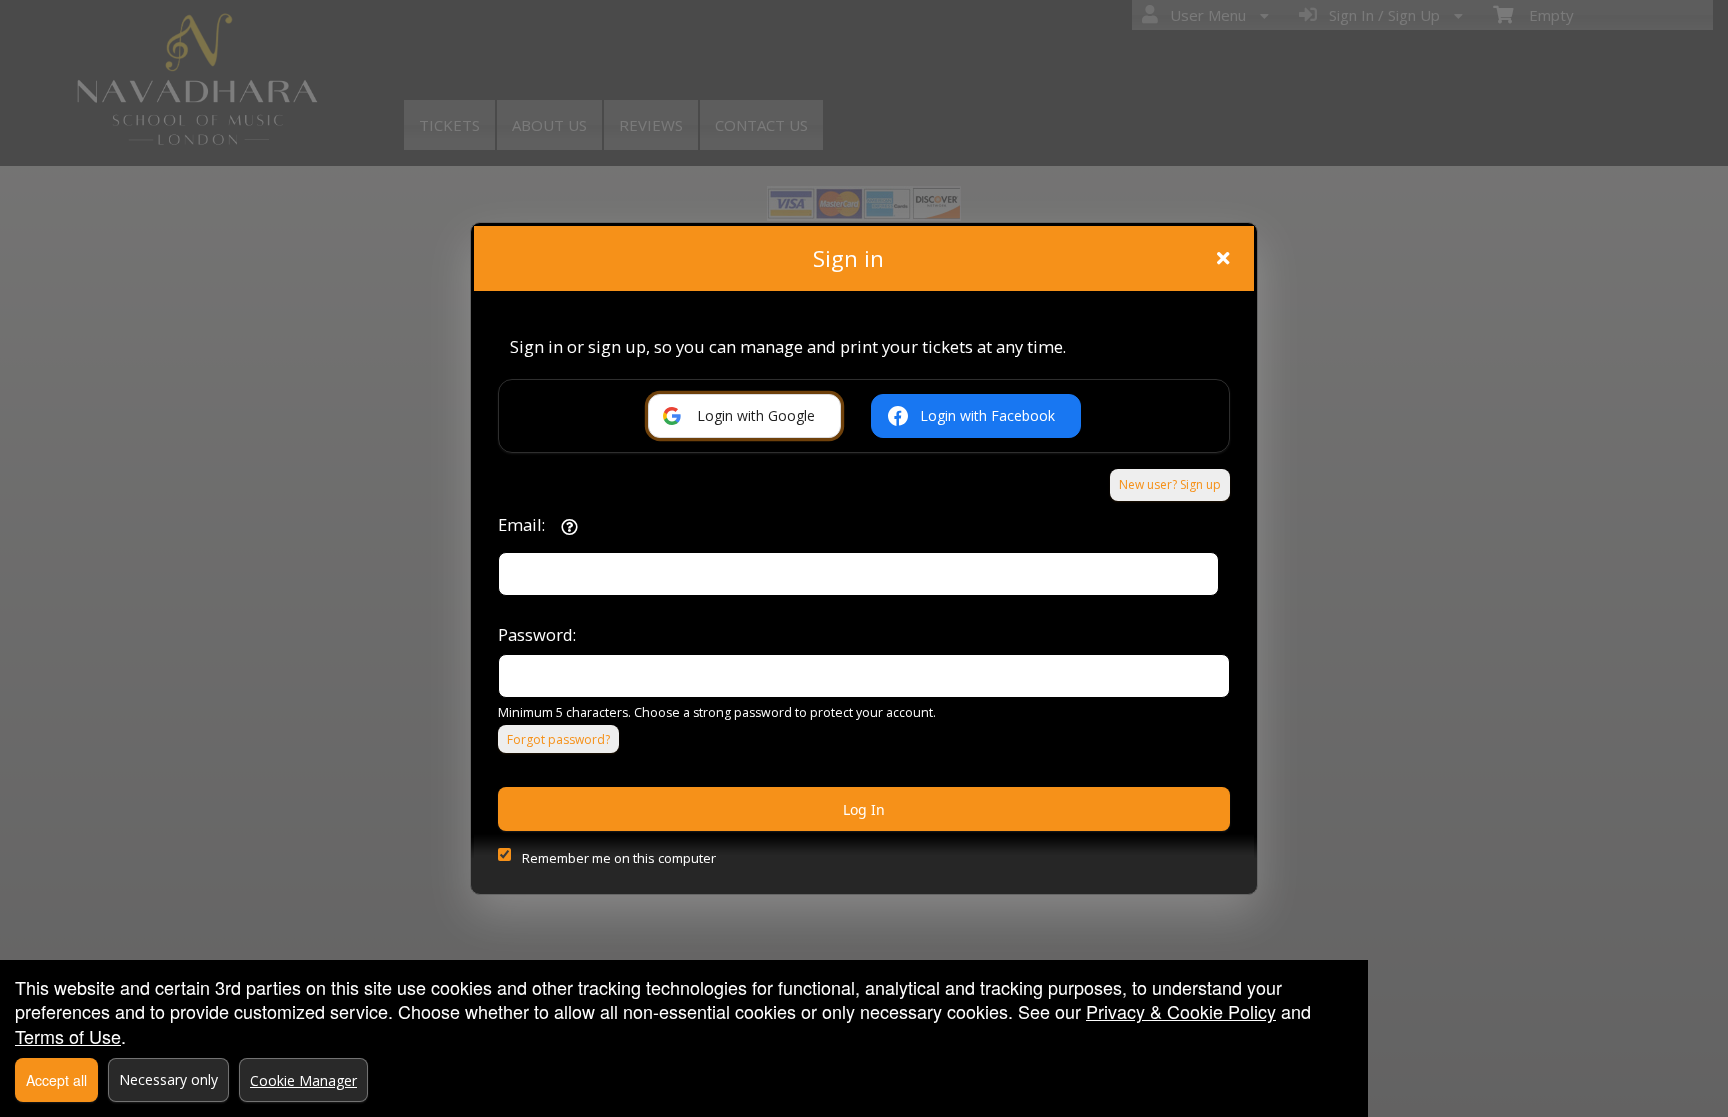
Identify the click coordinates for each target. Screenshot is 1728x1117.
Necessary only (168, 1079)
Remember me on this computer (619, 858)
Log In (864, 809)
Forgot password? (558, 739)
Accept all (56, 1080)
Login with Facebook (987, 415)
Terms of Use (68, 1036)
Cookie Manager (303, 1080)
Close (1223, 258)
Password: (537, 634)
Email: (521, 524)
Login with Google (756, 415)
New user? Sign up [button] (1170, 484)
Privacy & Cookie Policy (1181, 1011)
